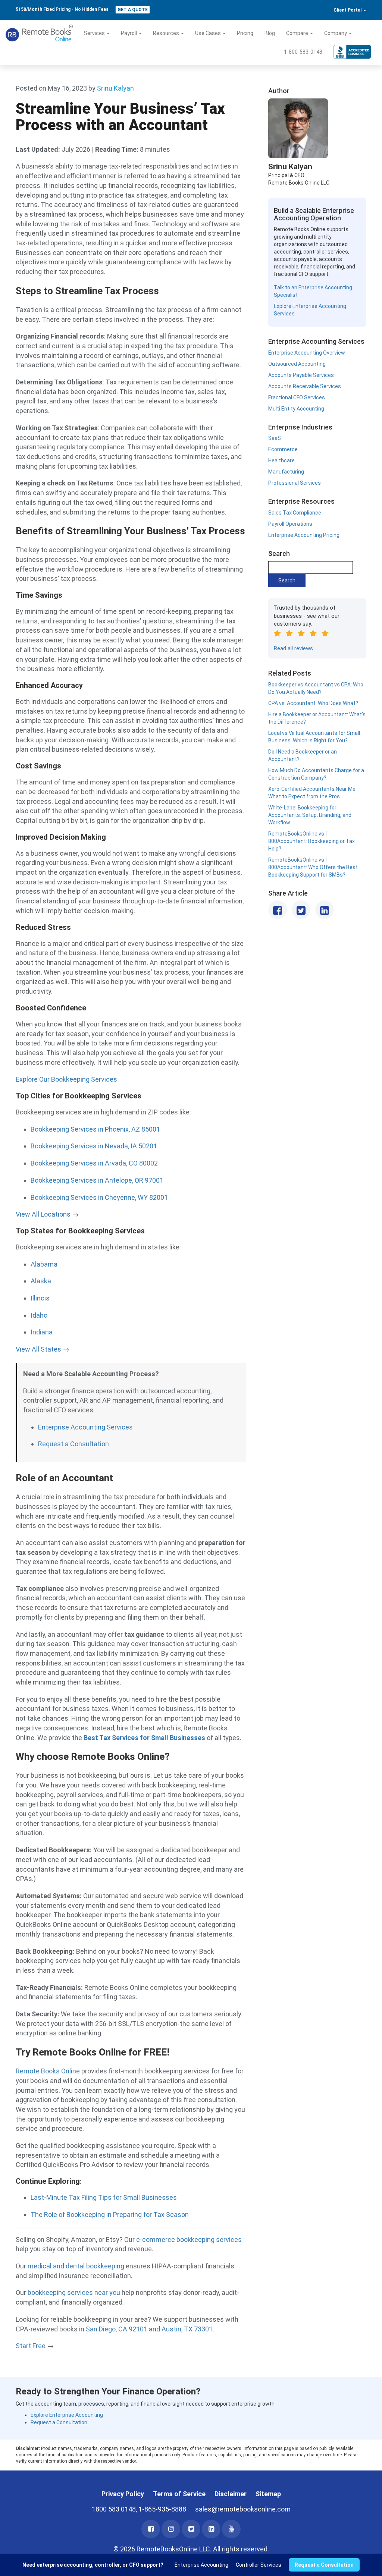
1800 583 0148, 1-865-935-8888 (139, 2509)
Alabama (44, 1264)
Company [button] (336, 33)
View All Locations (44, 1214)
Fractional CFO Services (297, 397)
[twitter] (191, 2529)
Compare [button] (298, 33)
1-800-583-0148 (303, 52)
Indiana (42, 1332)
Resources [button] (167, 33)
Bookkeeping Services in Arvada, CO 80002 (94, 1163)
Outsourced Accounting (297, 364)
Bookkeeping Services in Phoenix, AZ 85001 (95, 1129)
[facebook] (151, 2529)
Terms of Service (179, 2494)
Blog (270, 33)
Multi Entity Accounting (296, 409)
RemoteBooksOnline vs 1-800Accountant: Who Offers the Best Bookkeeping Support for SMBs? (313, 867)
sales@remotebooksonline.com (243, 2509)
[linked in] (211, 2529)
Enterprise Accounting (201, 2565)
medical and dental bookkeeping (76, 2266)
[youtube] (231, 2529)
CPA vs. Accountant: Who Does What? (313, 703)
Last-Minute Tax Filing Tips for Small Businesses (104, 2197)
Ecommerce (283, 449)
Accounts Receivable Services (305, 386)
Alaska (41, 1281)
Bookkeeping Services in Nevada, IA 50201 (94, 1146)
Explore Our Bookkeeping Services (66, 1079)
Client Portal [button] (348, 10)
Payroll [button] (129, 33)
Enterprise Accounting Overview (307, 353)
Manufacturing (286, 472)
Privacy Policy (123, 2494)
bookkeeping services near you (74, 2292)
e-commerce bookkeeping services (189, 2240)
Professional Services (295, 483)
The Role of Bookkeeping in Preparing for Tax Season (110, 2215)
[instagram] (171, 2529)
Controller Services (259, 2565)
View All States (38, 1349)
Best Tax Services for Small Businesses (144, 1738)
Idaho (39, 1315)
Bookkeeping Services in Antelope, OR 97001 (97, 1180)
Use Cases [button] (209, 33)
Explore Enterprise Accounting (67, 2415)
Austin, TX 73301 (187, 2329)
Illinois (40, 1298)
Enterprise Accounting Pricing (304, 535)
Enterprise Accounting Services (85, 1427)
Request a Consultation (73, 1444)
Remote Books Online (48, 2071)
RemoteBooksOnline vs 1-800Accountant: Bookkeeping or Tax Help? (311, 841)
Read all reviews (293, 648)
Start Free (31, 2346)
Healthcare (281, 460)
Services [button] (95, 33)
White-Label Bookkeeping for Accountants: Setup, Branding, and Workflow (310, 815)
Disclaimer (231, 2494)
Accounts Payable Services (301, 375)
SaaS (275, 438)
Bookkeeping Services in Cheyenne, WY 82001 (99, 1197)
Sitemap (268, 2494)
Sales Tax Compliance (295, 513)
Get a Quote (133, 10)
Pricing (245, 33)
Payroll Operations (290, 524)
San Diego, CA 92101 (117, 2329)
